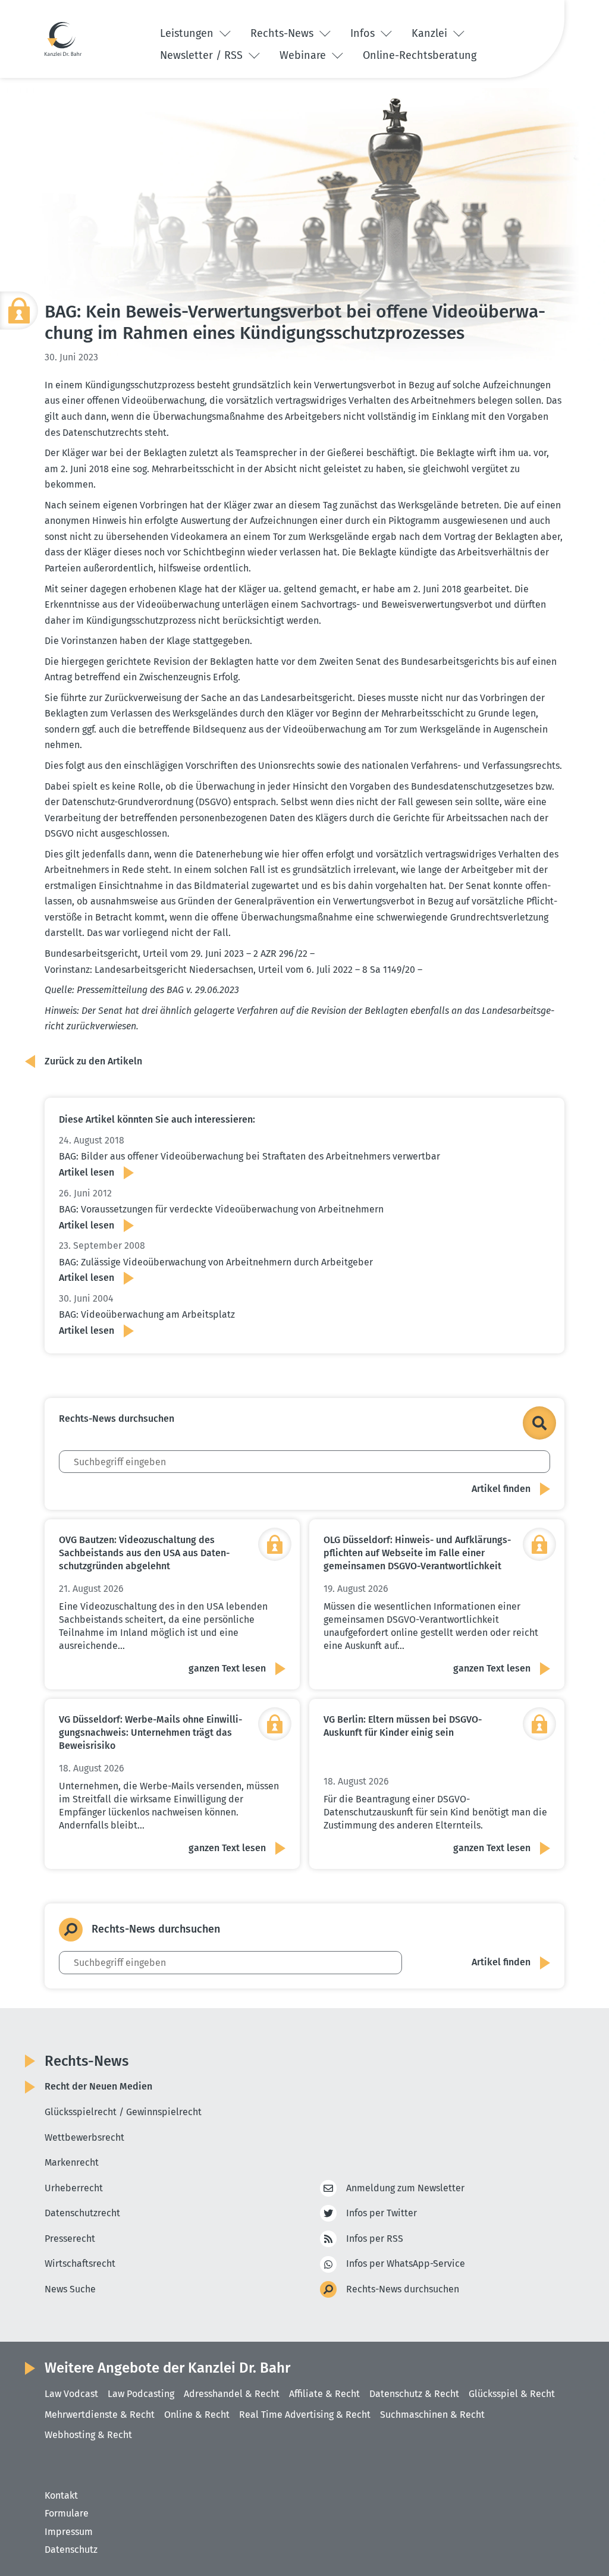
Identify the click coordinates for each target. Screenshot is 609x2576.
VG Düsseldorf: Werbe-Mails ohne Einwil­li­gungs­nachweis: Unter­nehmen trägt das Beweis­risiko (150, 1732)
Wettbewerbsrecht (84, 2137)
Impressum (69, 2532)
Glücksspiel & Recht (512, 2394)
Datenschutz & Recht (414, 2394)
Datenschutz (71, 2550)
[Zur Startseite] (63, 39)
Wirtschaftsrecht (80, 2264)
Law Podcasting (141, 2394)
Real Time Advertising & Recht (305, 2415)
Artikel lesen (87, 1172)
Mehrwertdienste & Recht (100, 2415)
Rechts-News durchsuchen (403, 2289)
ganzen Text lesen (227, 1668)
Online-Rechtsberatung (420, 55)
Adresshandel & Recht (232, 2394)
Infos (364, 33)
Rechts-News (283, 33)
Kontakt (61, 2495)
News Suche (70, 2289)
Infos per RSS (375, 2239)
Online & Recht (197, 2415)
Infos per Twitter (382, 2213)
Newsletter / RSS (203, 55)
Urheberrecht (74, 2188)
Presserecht (70, 2239)
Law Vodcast (71, 2394)
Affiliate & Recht (324, 2394)
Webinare (304, 55)
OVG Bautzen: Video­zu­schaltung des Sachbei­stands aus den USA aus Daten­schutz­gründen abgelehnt (144, 1553)
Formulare (67, 2513)
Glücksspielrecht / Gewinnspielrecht (123, 2112)
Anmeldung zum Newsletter (405, 2188)
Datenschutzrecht (82, 2213)
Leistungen (188, 33)
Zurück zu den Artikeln (93, 1061)
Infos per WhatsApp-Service (406, 2264)
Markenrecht (72, 2162)
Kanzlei (431, 33)
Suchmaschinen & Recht (432, 2415)
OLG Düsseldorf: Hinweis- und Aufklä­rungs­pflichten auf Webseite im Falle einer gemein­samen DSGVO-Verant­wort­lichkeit (417, 1553)
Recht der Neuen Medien (98, 2086)
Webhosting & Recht (88, 2435)
